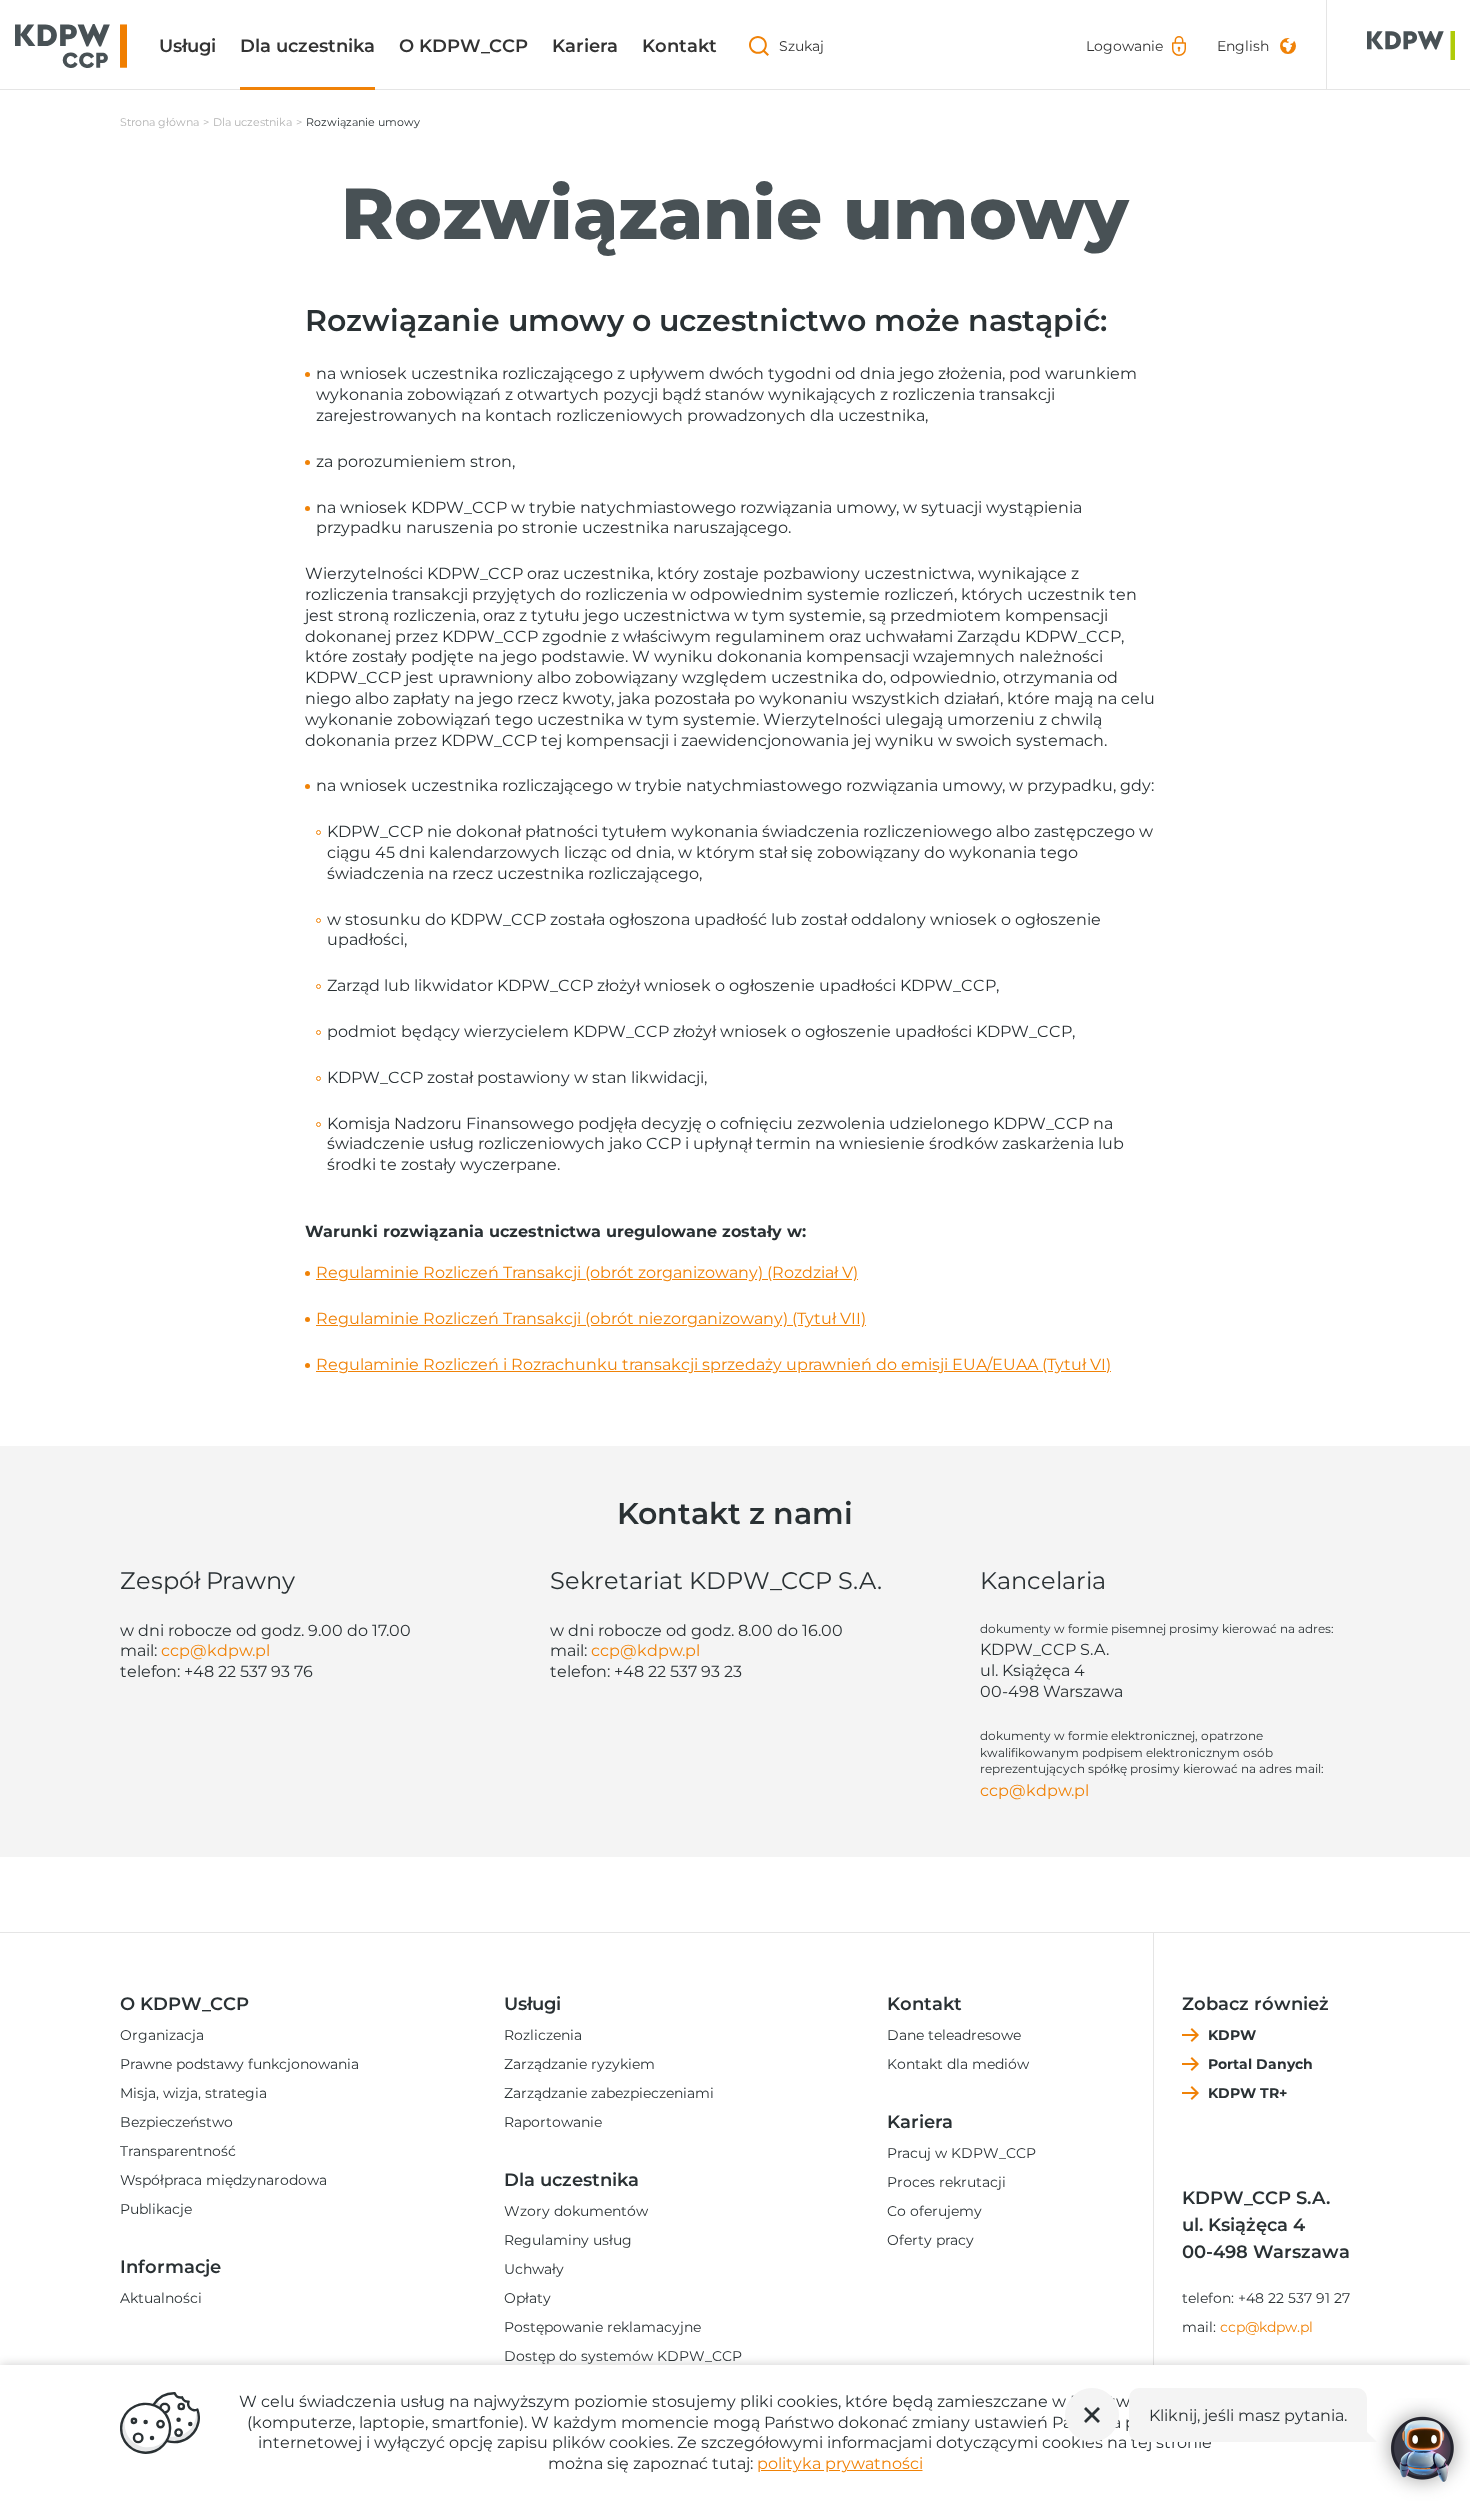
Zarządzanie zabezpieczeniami (609, 2093)
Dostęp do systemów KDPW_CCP (623, 2356)
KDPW (1232, 2035)
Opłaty (527, 2298)
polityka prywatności (840, 2463)
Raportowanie (553, 2122)
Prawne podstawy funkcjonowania (239, 2064)
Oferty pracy (930, 2240)
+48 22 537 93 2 (673, 1671)
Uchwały (534, 2269)
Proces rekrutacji (946, 2182)
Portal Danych (1260, 2064)
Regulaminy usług (568, 2240)
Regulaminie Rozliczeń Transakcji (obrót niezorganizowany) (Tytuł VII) (591, 1318)
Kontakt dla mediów (958, 2064)
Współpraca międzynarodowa (223, 2180)
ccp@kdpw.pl (215, 1650)
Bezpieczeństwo (176, 2122)
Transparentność (178, 2151)
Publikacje (156, 2209)
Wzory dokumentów (576, 2211)
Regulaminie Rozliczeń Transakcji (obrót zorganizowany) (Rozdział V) (587, 1272)
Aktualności (161, 2298)
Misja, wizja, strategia (193, 2093)
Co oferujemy (934, 2211)
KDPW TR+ (1247, 2093)
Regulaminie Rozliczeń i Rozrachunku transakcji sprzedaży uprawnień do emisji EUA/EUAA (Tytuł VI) (713, 1364)
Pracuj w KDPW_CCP (961, 2153)
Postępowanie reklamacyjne (602, 2327)
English (1243, 46)
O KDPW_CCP (463, 46)
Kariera (585, 46)
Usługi (187, 46)
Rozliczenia (543, 2035)
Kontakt (679, 46)
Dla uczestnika (307, 46)
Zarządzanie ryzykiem (579, 2064)
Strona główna (159, 122)
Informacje (170, 2267)
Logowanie (1124, 46)
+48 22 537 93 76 (248, 1671)
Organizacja (162, 2035)
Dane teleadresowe (954, 2035)
